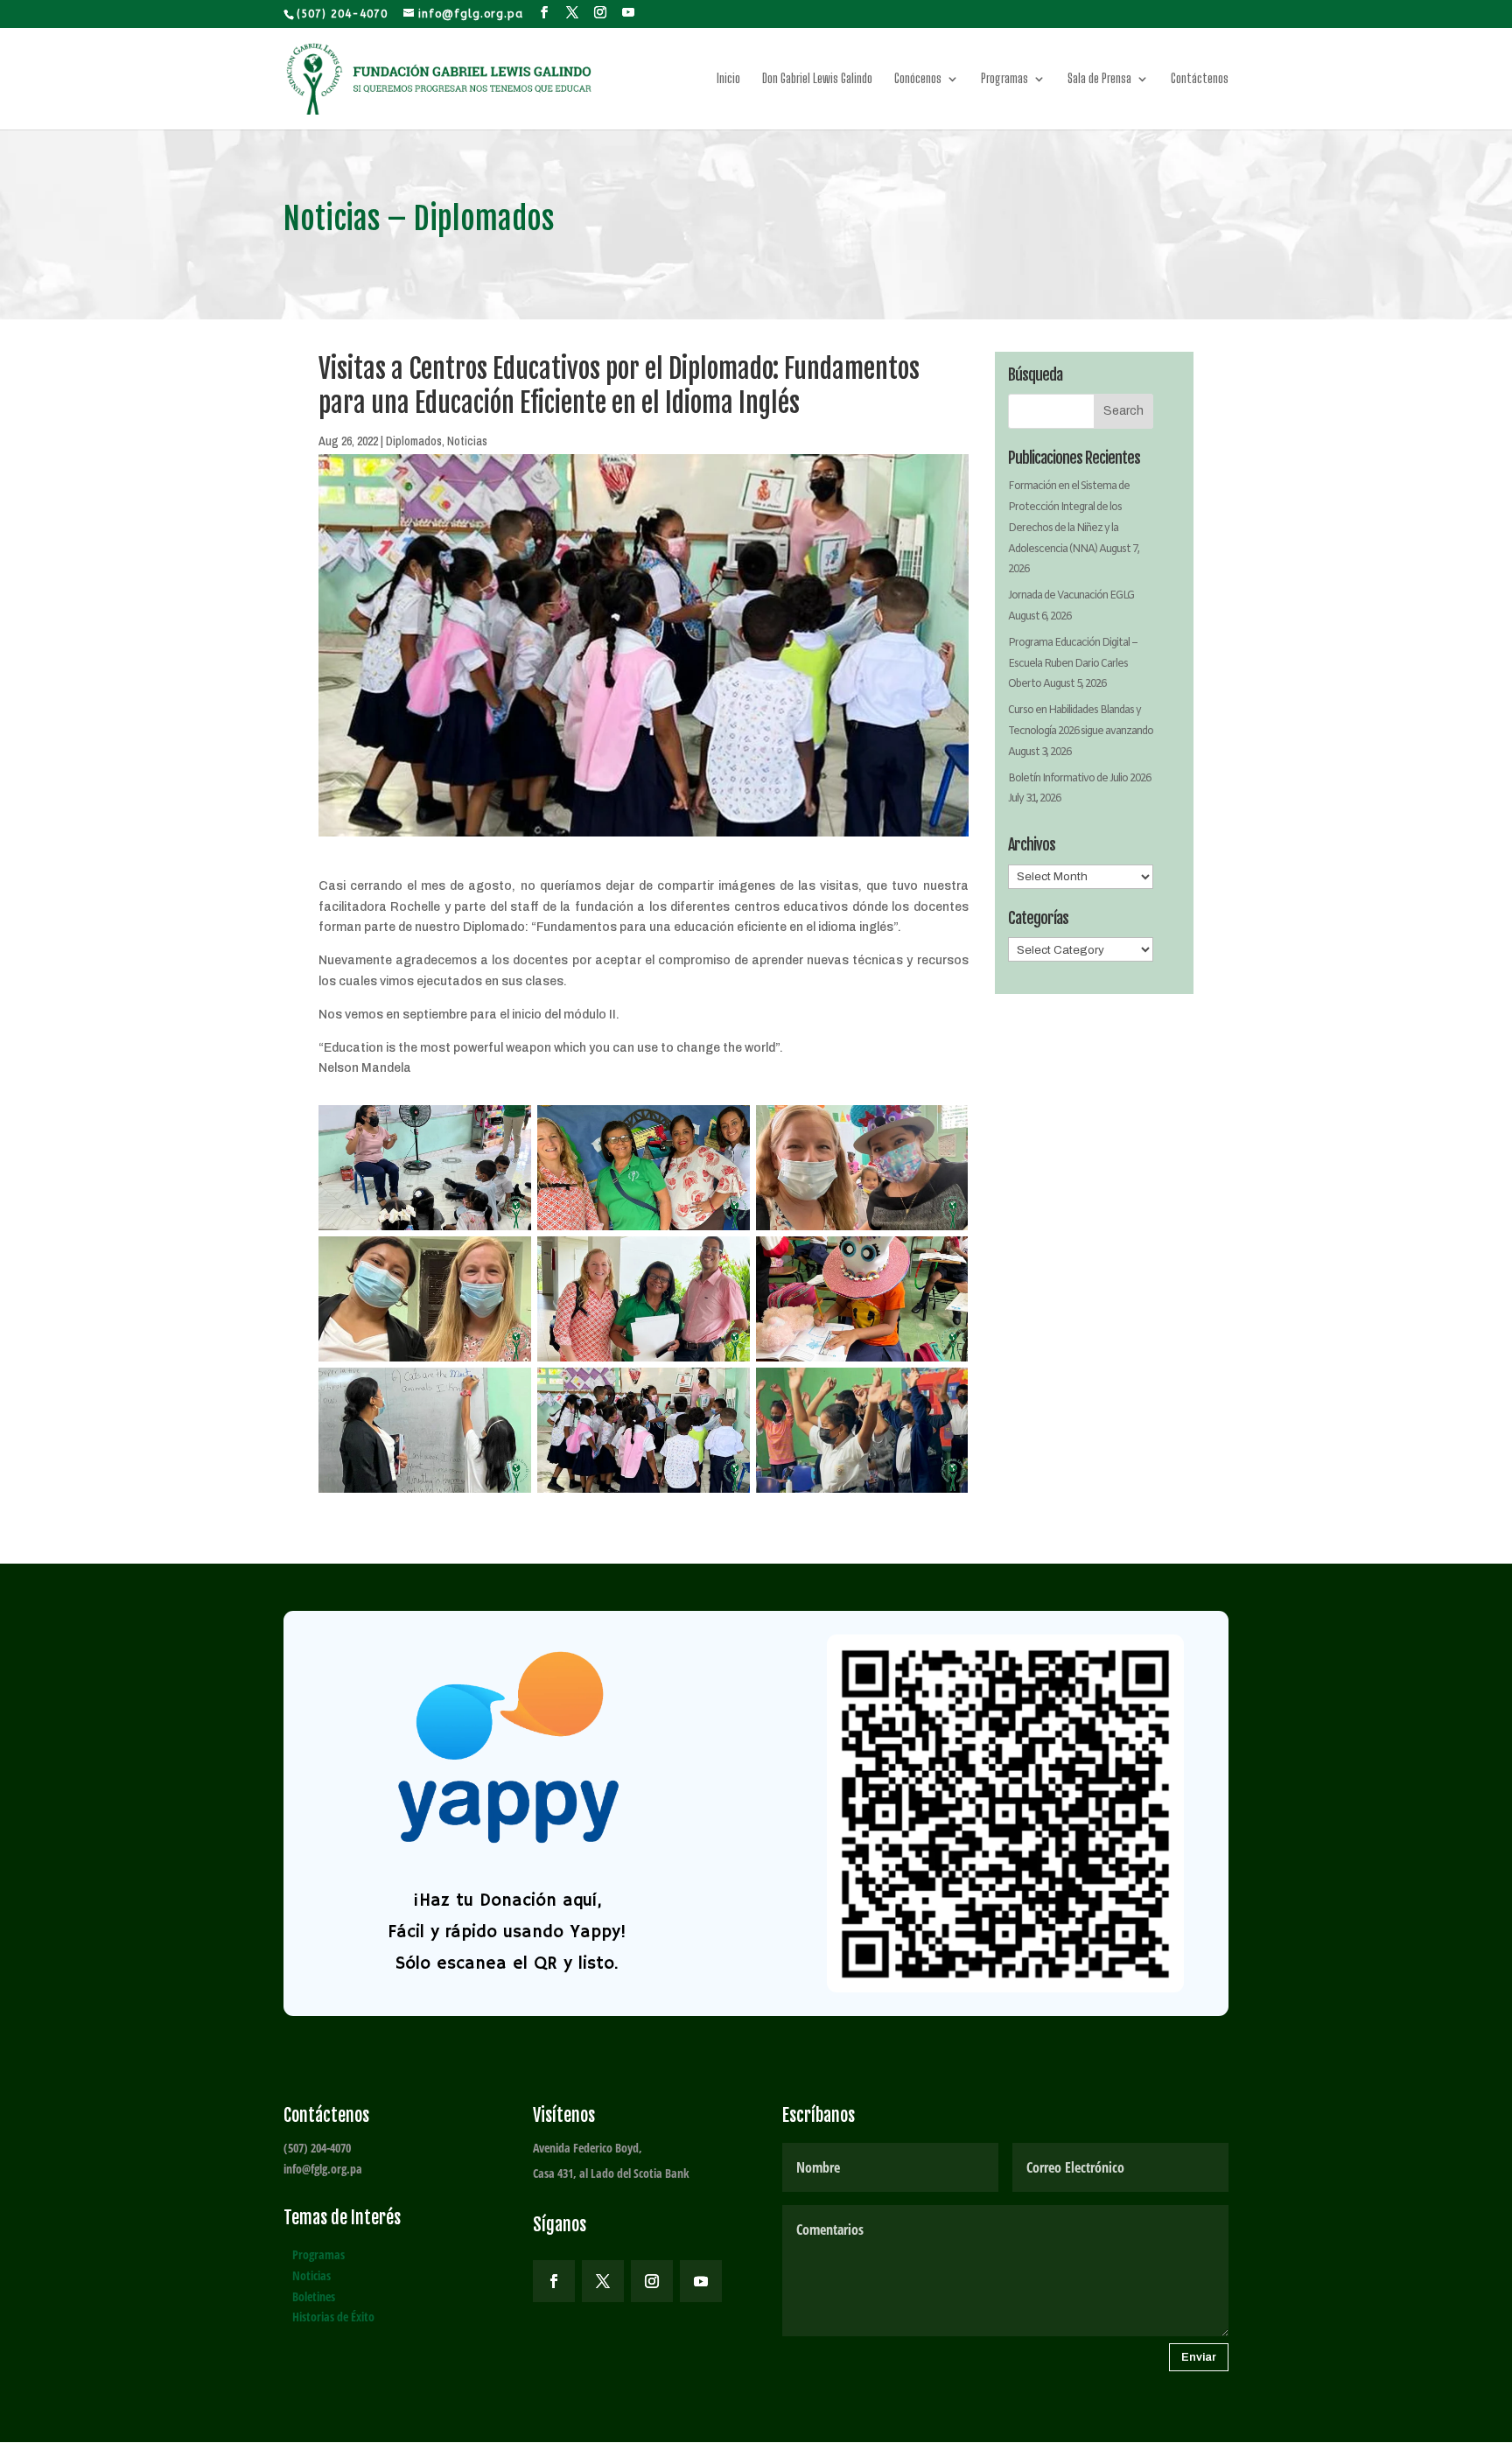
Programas (1004, 79)
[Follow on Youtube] (701, 2281)
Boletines (314, 2296)
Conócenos (918, 79)
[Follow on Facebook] (554, 2281)
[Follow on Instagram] (652, 2281)
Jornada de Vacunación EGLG (1071, 596)
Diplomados (414, 441)
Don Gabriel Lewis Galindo (817, 79)
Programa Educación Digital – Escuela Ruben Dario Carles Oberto (1073, 664)
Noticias (467, 441)
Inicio (728, 79)
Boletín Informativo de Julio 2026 (1079, 779)
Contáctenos (1200, 79)
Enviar (1199, 2357)
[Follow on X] (603, 2281)
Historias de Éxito (333, 2317)
